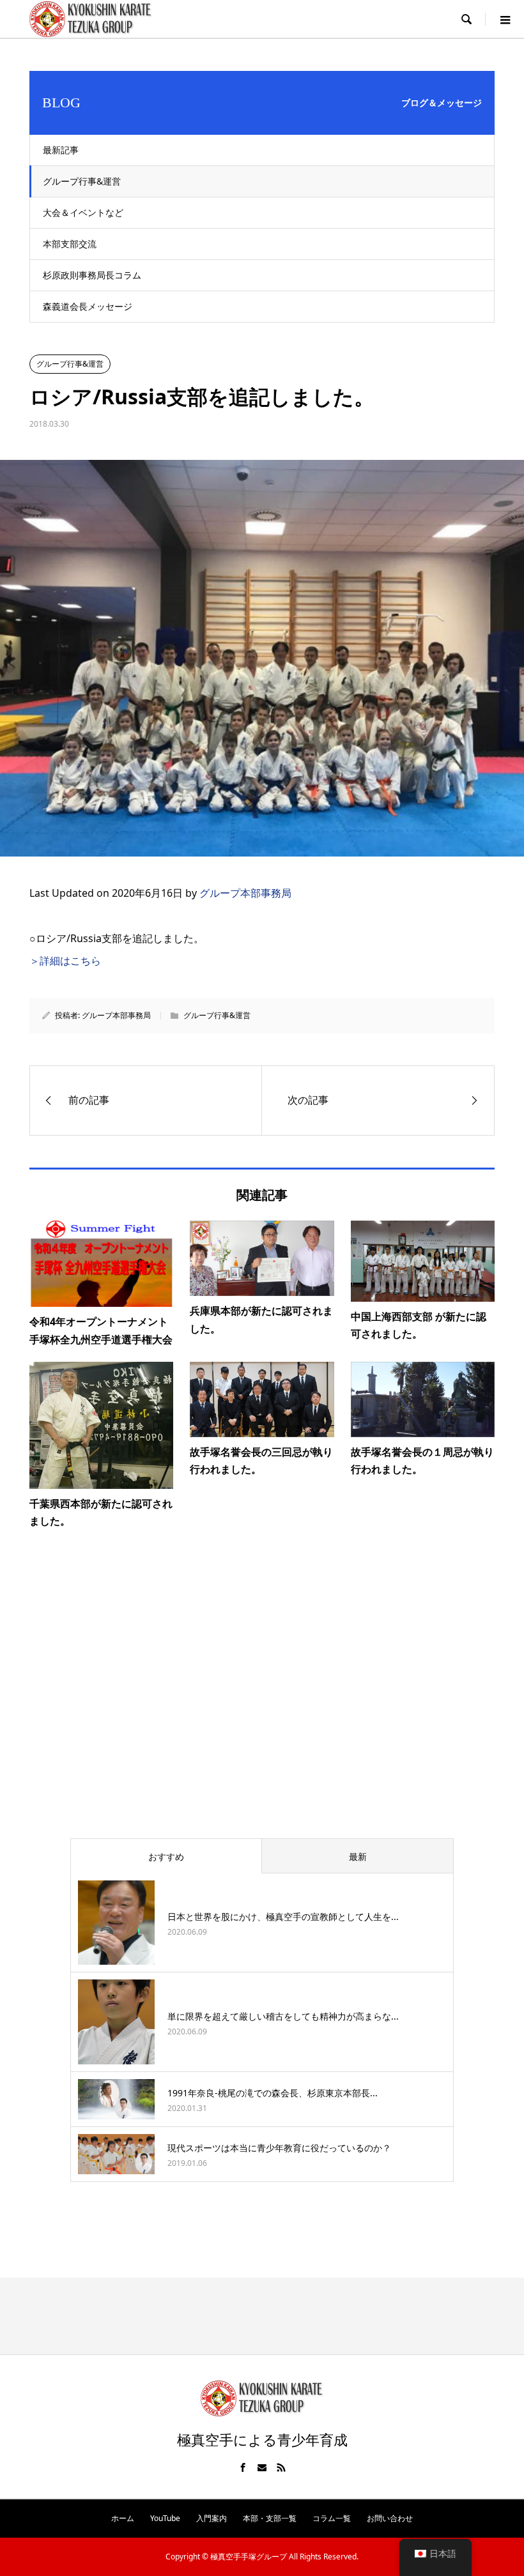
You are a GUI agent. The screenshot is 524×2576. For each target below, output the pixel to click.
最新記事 (61, 150)
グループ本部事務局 (245, 893)
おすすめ (166, 1856)
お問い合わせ (390, 2518)
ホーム (123, 2518)
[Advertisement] (262, 1700)
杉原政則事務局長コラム (92, 275)
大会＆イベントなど (83, 212)
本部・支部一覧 (270, 2518)
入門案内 (212, 2518)
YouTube (165, 2518)
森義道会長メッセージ (88, 306)
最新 (358, 1856)
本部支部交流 (70, 244)
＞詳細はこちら (65, 961)
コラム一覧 (332, 2518)
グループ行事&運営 (82, 181)
